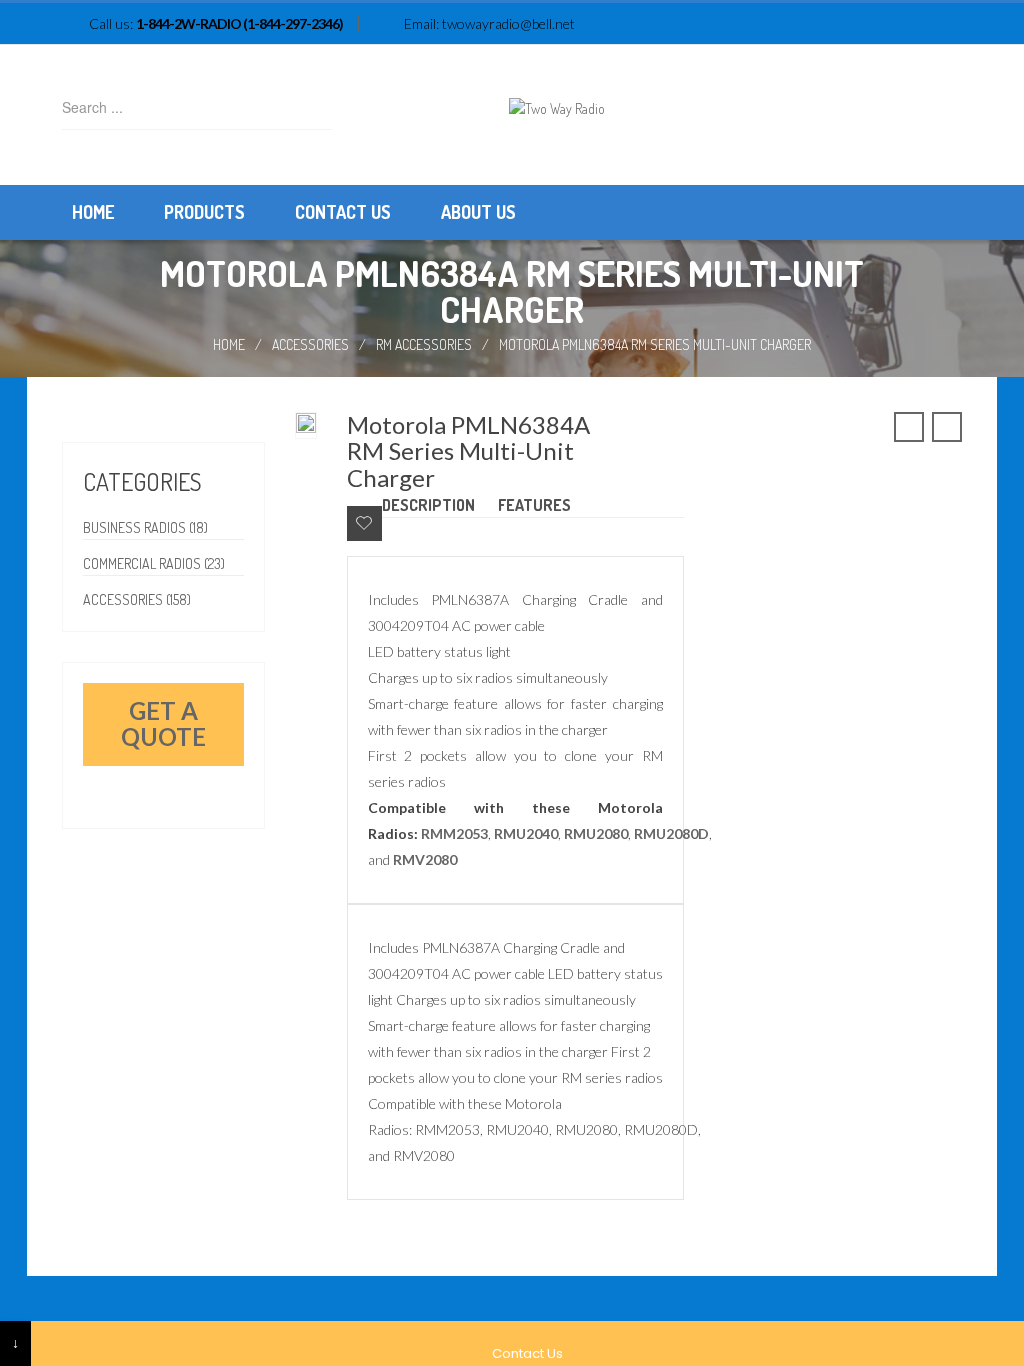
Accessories (310, 344)
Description (428, 505)
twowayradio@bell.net (508, 23)
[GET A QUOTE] (93, 776)
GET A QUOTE (163, 723)
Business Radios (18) (145, 527)
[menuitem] (93, 212)
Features (534, 505)
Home (229, 344)
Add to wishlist (364, 523)
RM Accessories (424, 344)
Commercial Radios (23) (154, 563)
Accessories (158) (137, 599)
